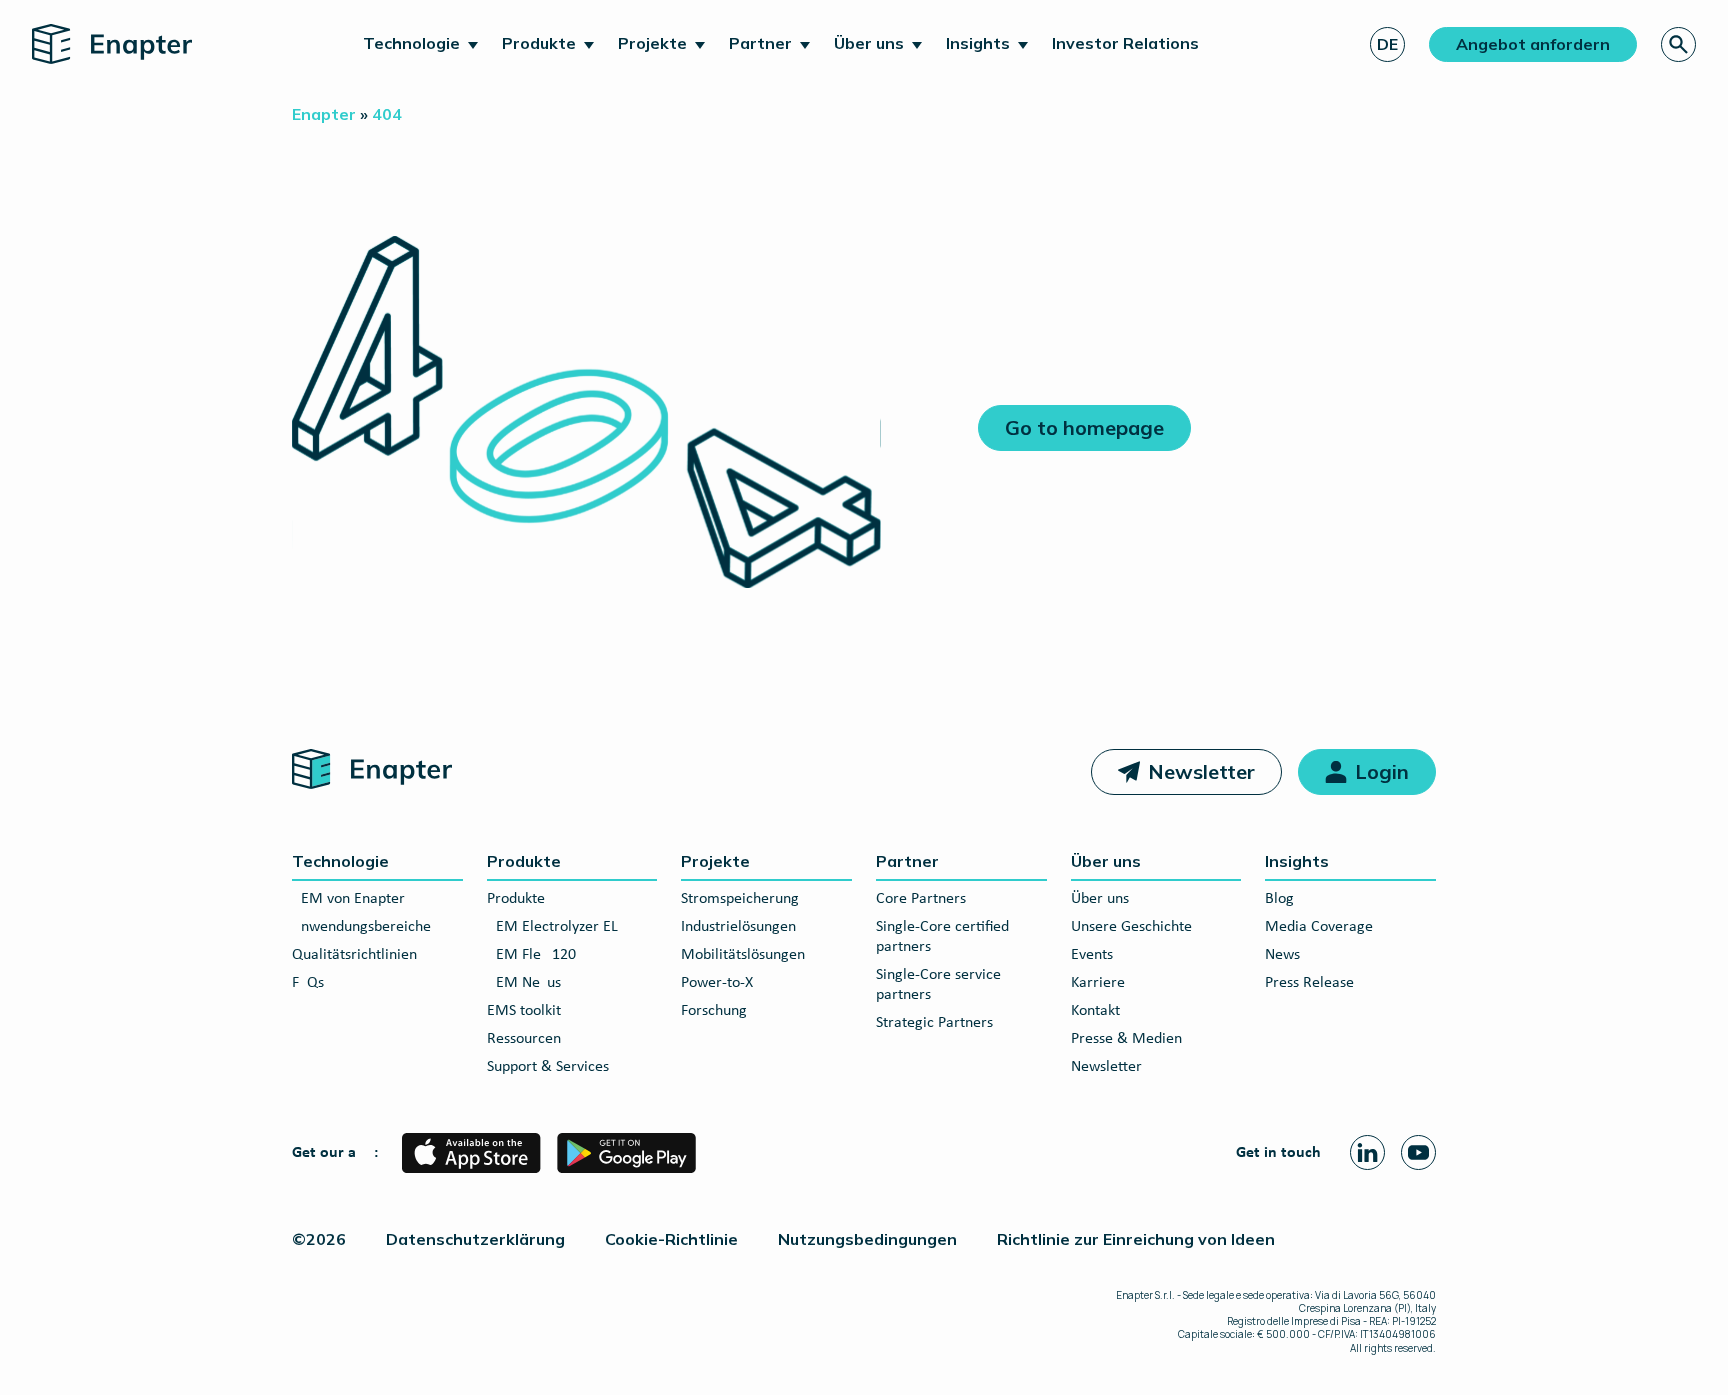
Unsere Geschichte (1131, 927)
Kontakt (1095, 1011)
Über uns (869, 43)
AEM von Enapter (348, 899)
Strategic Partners (934, 1023)
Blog (1279, 899)
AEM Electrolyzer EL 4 (558, 927)
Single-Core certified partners (942, 937)
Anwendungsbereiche (361, 927)
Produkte (539, 43)
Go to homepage (1084, 427)
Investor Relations (1125, 43)
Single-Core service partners (938, 985)
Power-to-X (717, 983)
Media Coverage (1319, 927)
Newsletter (1201, 771)
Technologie (411, 43)
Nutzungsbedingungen (867, 1239)
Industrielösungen (738, 927)
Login (1382, 771)
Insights (978, 43)
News (1282, 955)
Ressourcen (524, 1039)
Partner (760, 43)
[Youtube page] (1418, 1152)
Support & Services (548, 1067)
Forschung (714, 1011)
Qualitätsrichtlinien (354, 955)
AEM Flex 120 (531, 955)
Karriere (1098, 983)
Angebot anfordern (1533, 44)
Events (1092, 955)
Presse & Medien (1126, 1039)
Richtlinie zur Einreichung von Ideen (1136, 1239)
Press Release (1309, 983)
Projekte (652, 43)
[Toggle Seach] (1678, 44)
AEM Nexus (524, 983)
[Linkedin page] (1367, 1152)
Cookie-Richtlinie (671, 1239)
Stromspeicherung (740, 899)
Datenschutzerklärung (475, 1239)
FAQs (308, 983)
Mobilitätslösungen (743, 955)
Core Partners (921, 899)
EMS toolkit (524, 1011)
